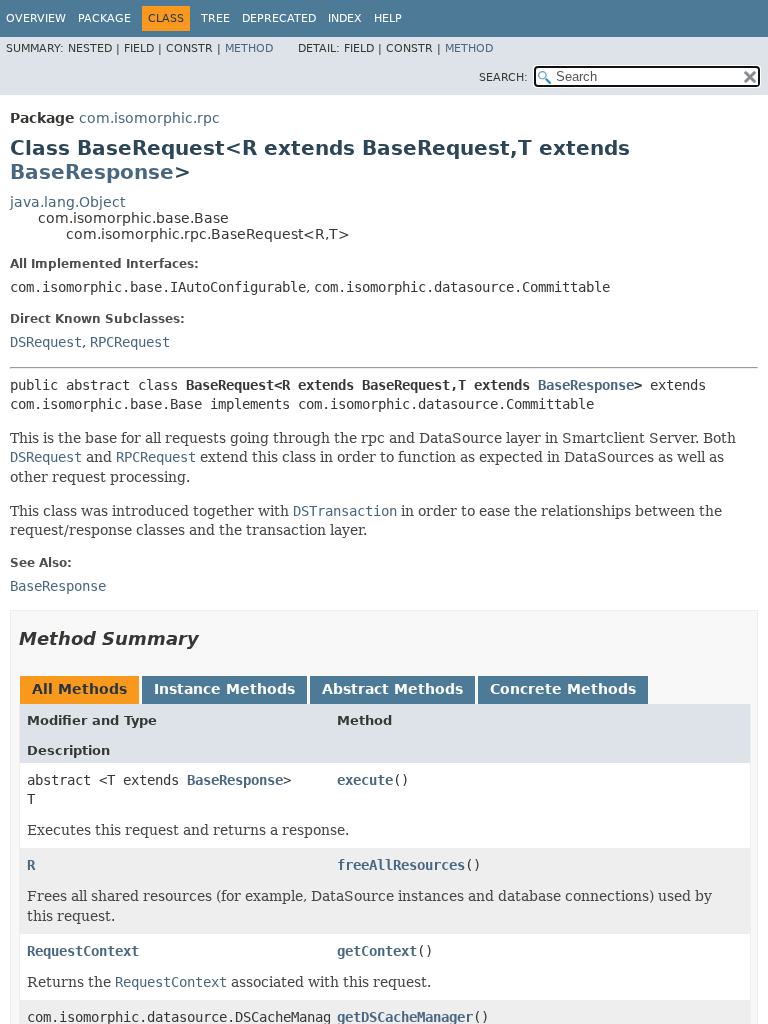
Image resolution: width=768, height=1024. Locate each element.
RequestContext (83, 951)
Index (345, 18)
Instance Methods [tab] (224, 689)
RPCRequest (130, 342)
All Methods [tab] (79, 689)
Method (249, 48)
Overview (36, 18)
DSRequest (46, 342)
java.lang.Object (67, 202)
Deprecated (279, 18)
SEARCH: (503, 77)
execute (365, 780)
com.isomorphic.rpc (149, 118)
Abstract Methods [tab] (392, 689)
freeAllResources (401, 865)
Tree (215, 18)
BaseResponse (92, 172)
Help (388, 18)
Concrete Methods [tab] (563, 689)
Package (104, 18)
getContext (377, 951)
